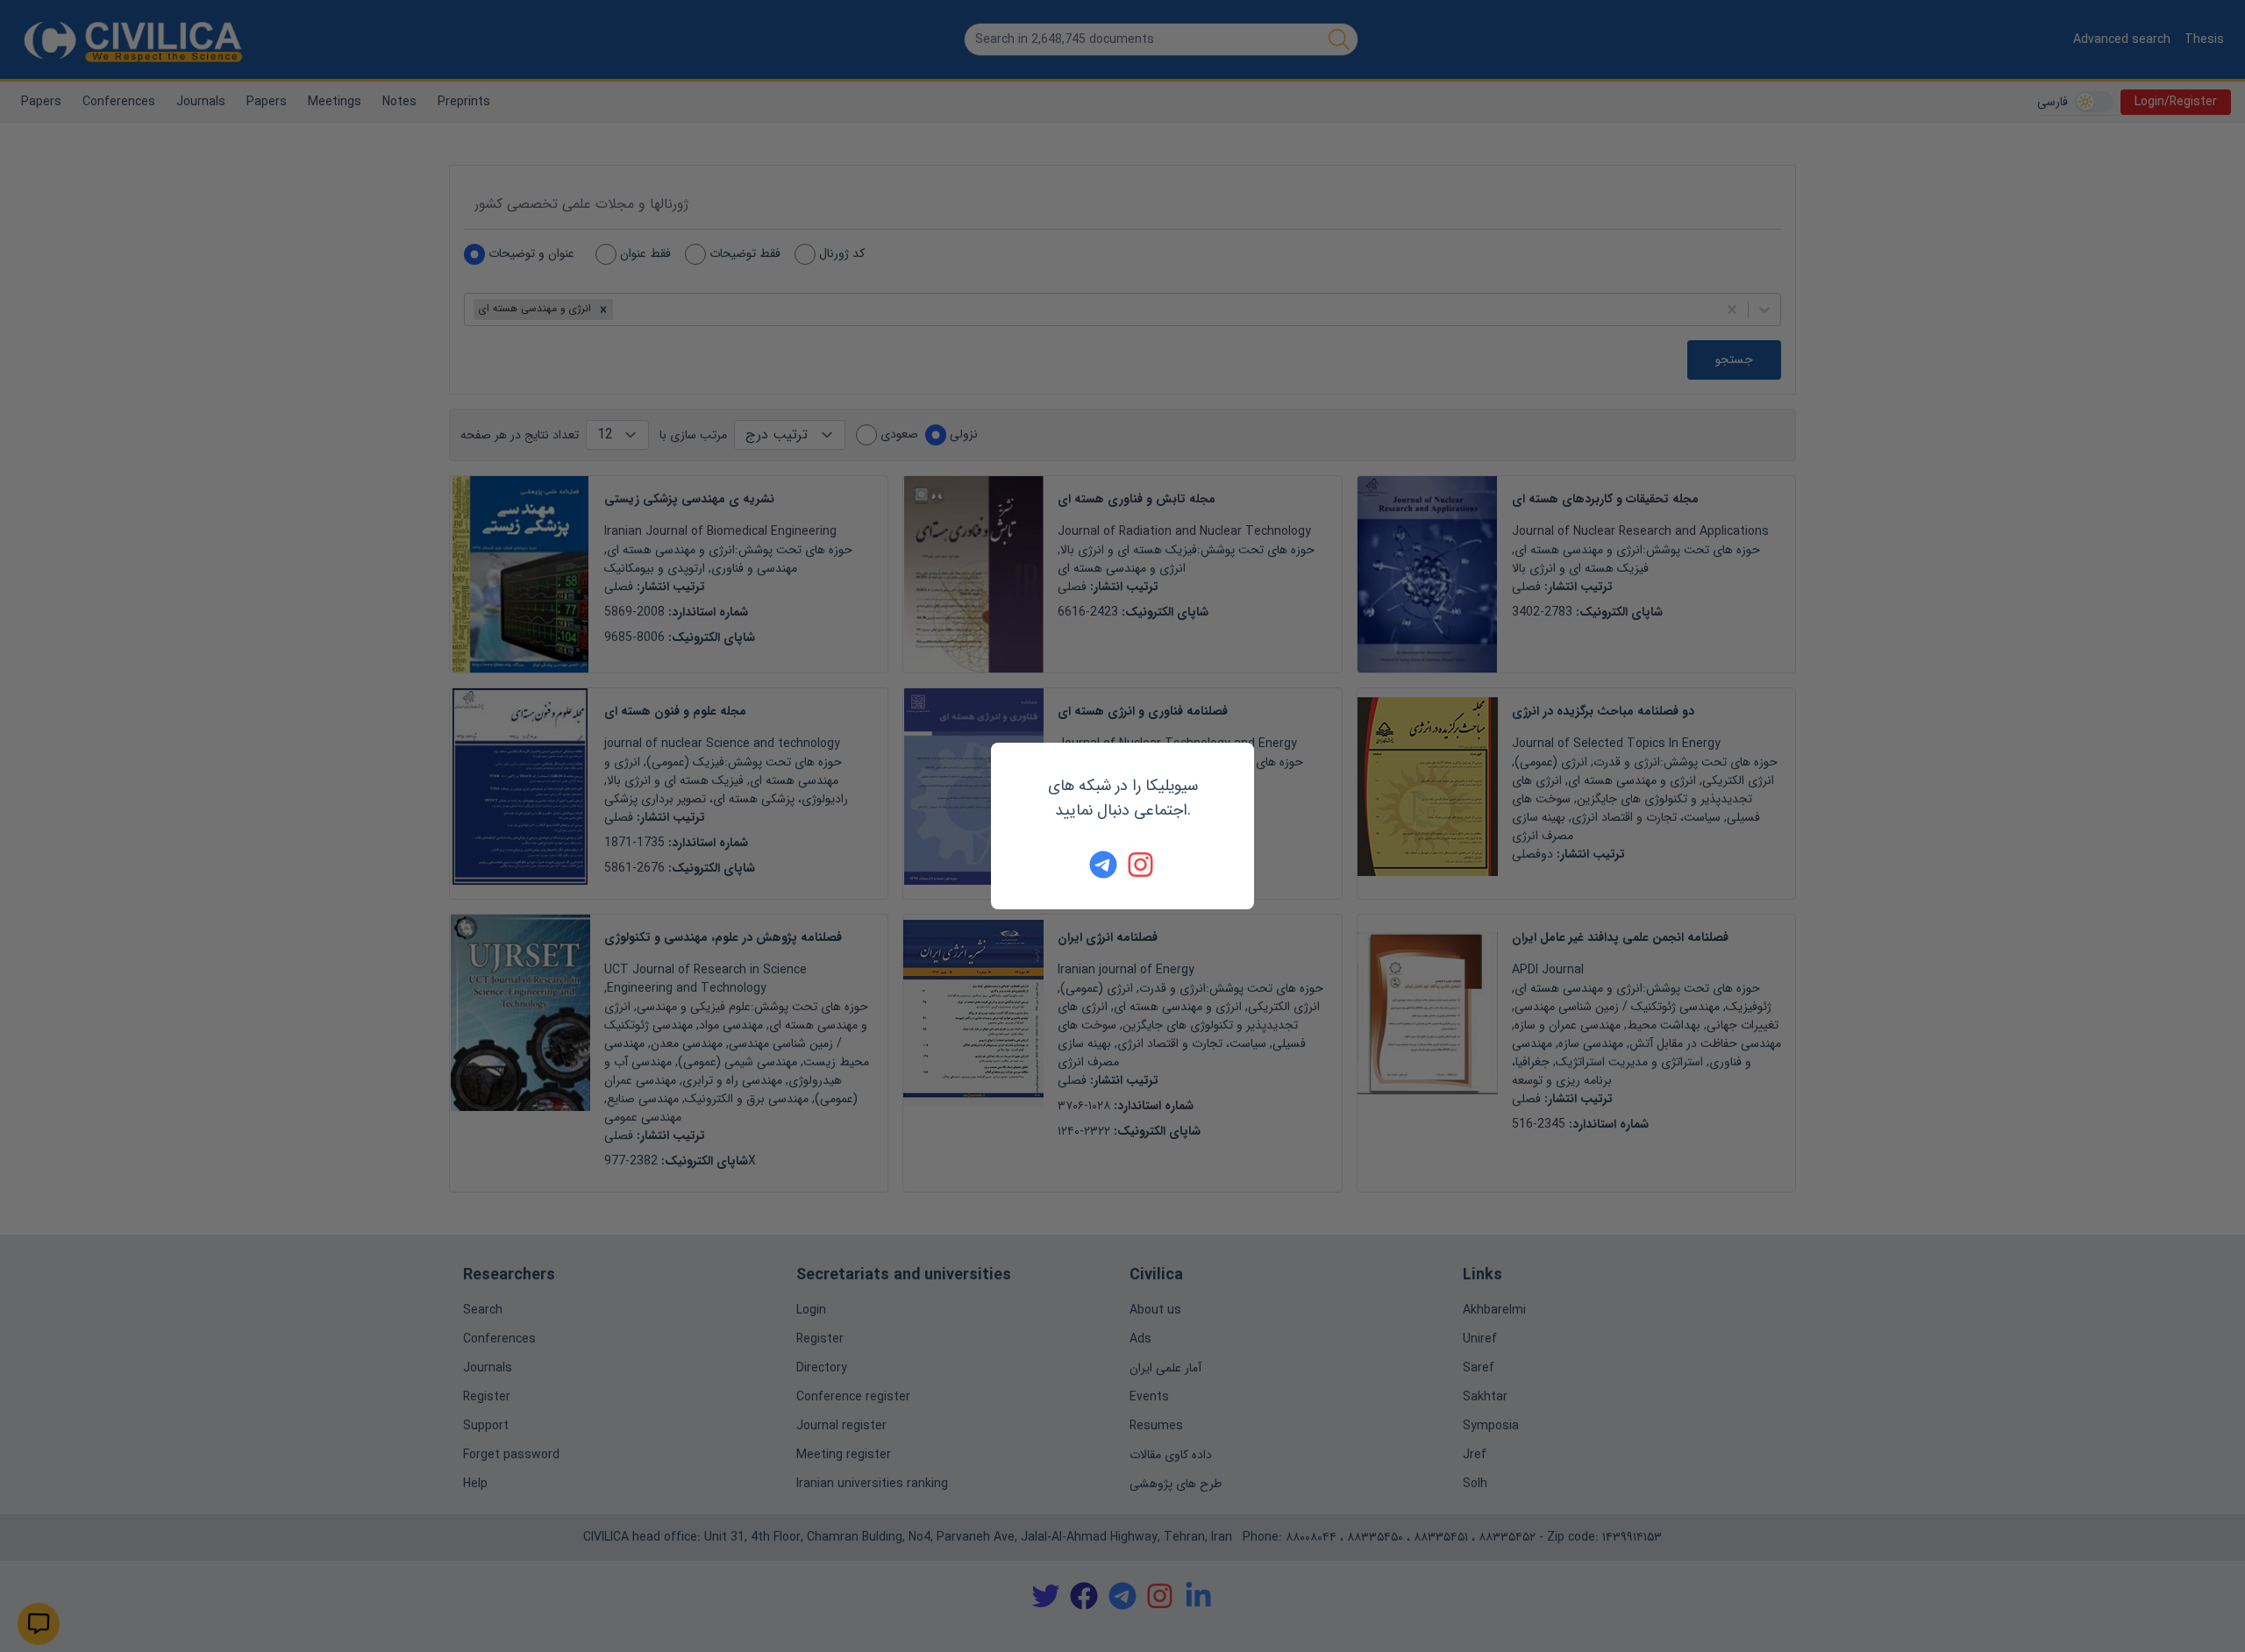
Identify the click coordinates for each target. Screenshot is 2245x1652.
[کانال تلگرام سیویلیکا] (1103, 865)
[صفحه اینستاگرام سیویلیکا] (1142, 865)
